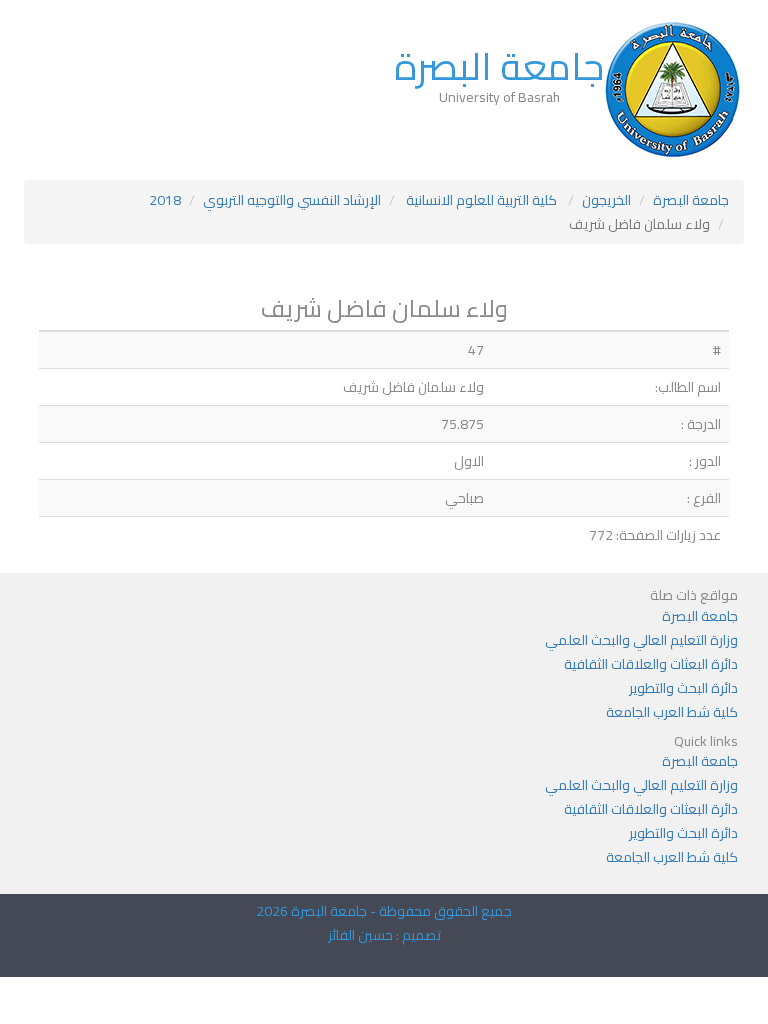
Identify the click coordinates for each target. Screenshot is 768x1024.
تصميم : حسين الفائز (384, 935)
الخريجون (606, 200)
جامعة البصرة (499, 66)
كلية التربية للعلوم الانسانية (481, 200)
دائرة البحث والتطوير (683, 688)
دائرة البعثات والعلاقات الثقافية (651, 664)
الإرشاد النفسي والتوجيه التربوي (292, 200)
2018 (165, 200)
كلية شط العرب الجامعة (672, 712)
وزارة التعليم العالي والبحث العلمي (641, 640)
